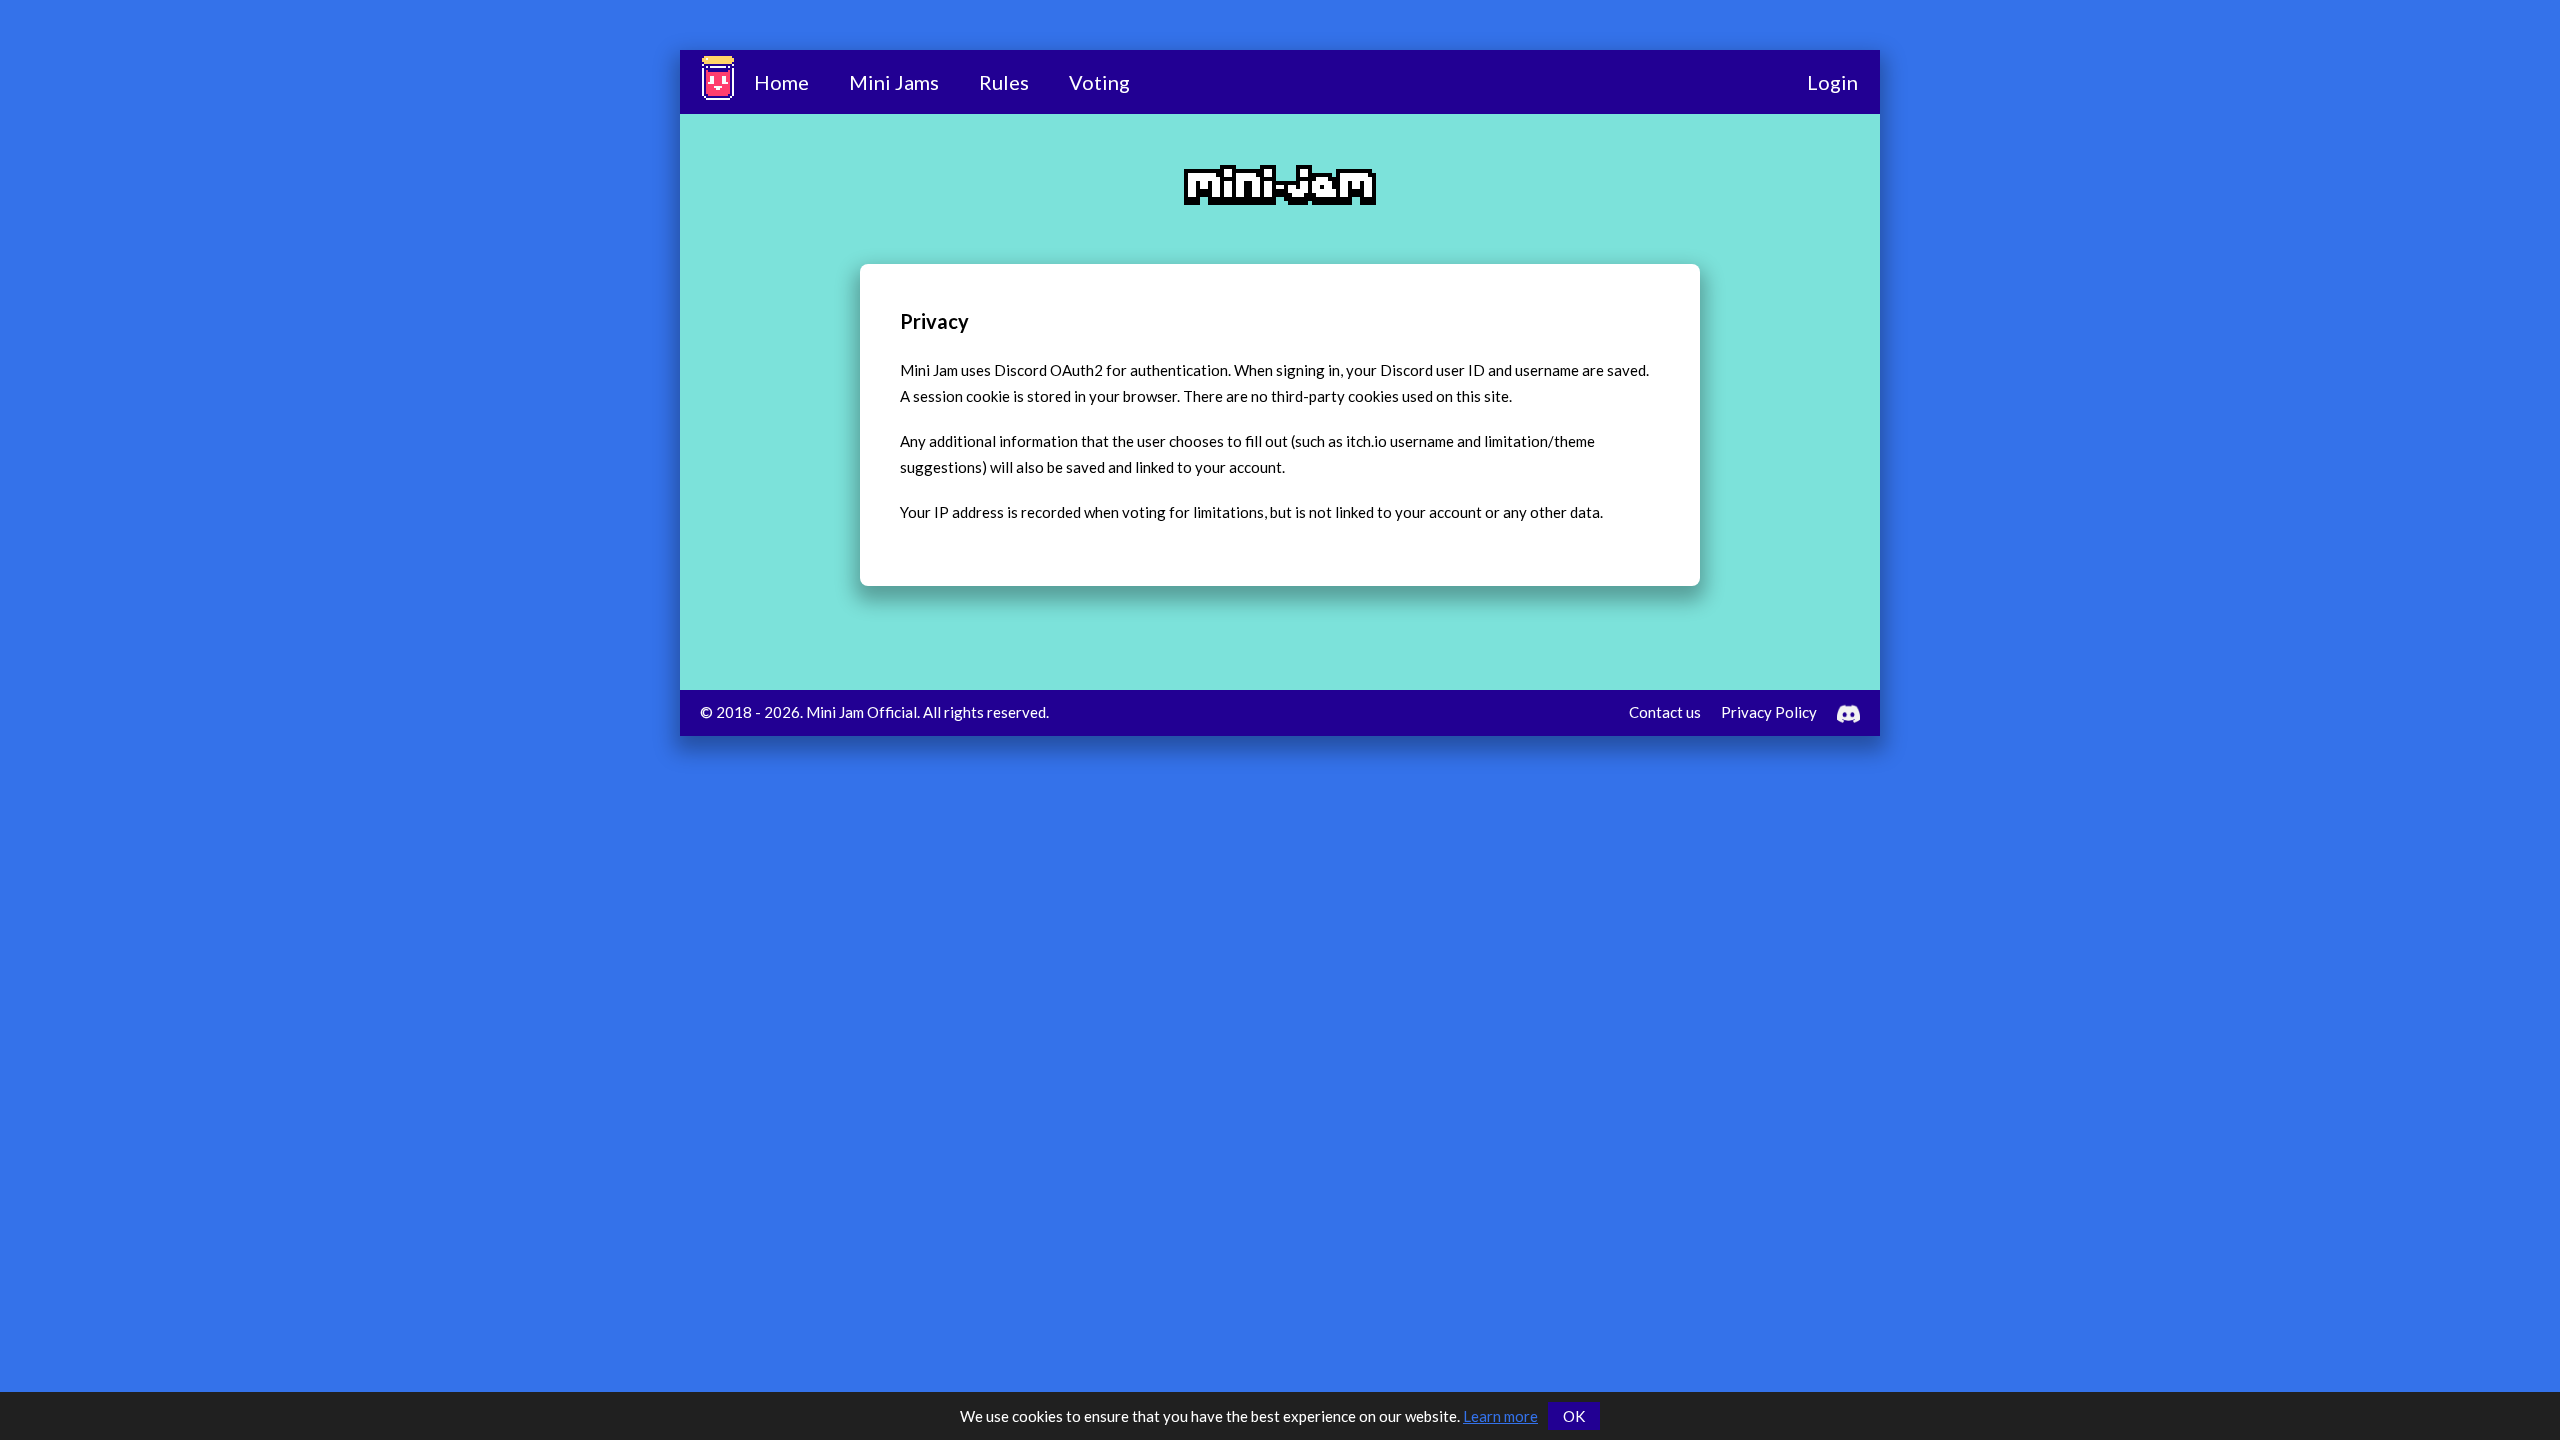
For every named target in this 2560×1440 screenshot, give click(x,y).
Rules (1004, 82)
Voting (1099, 82)
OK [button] (1574, 1416)
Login (1832, 82)
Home (781, 82)
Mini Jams (894, 82)
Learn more (1500, 1416)
